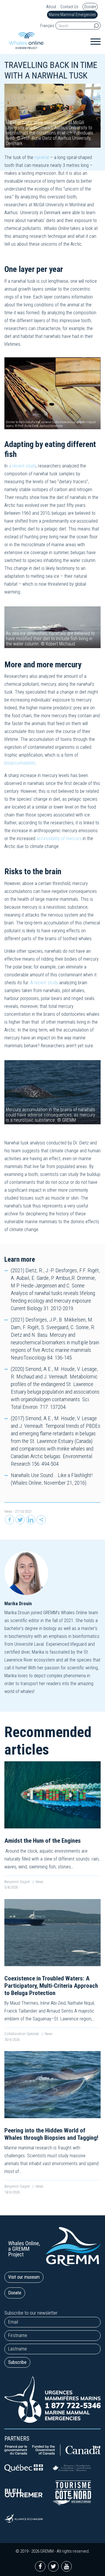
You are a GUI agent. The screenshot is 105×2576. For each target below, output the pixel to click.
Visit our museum (24, 2277)
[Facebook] (10, 1520)
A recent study (44, 983)
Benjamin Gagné (17, 1882)
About (51, 7)
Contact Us (69, 7)
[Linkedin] (31, 1520)
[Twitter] (20, 1520)
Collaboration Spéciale (22, 2034)
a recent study (22, 466)
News (8, 1511)
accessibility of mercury (59, 838)
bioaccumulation (20, 763)
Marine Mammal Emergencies (72, 15)
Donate (90, 7)
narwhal (42, 157)
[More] (41, 1520)
